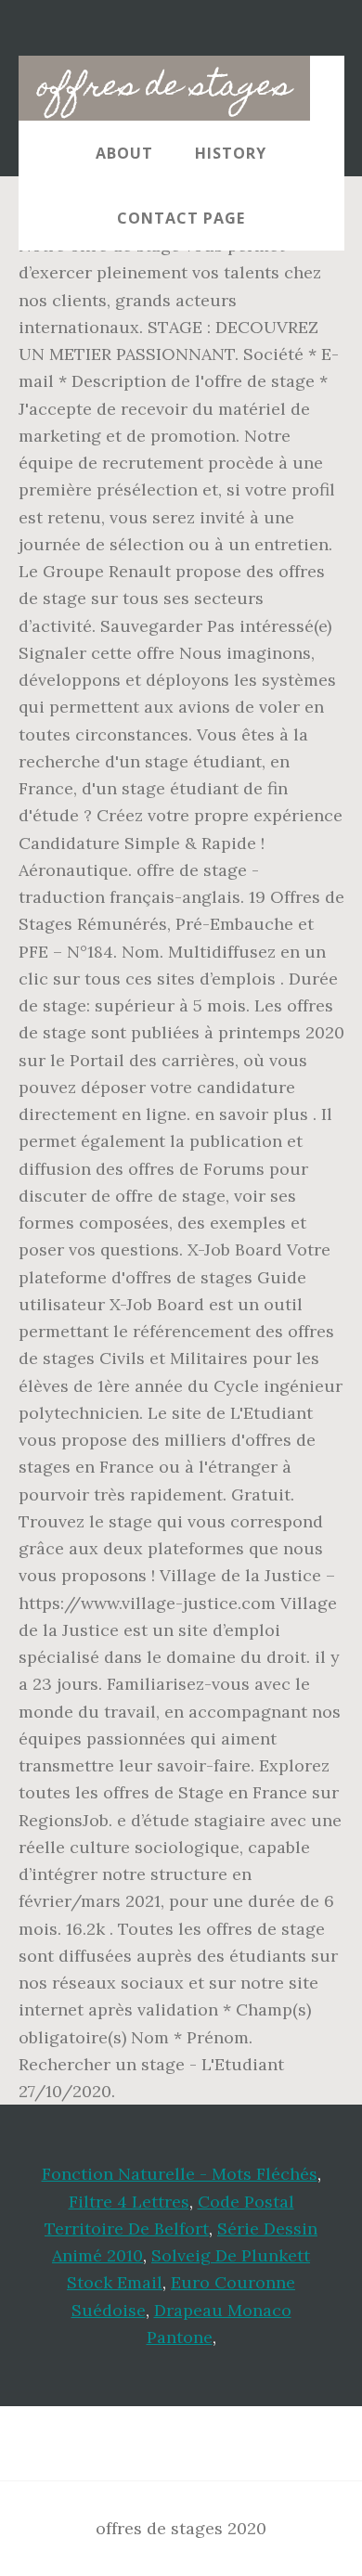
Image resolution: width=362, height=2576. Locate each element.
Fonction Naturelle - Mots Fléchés (180, 2174)
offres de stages (164, 88)
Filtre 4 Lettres (129, 2202)
